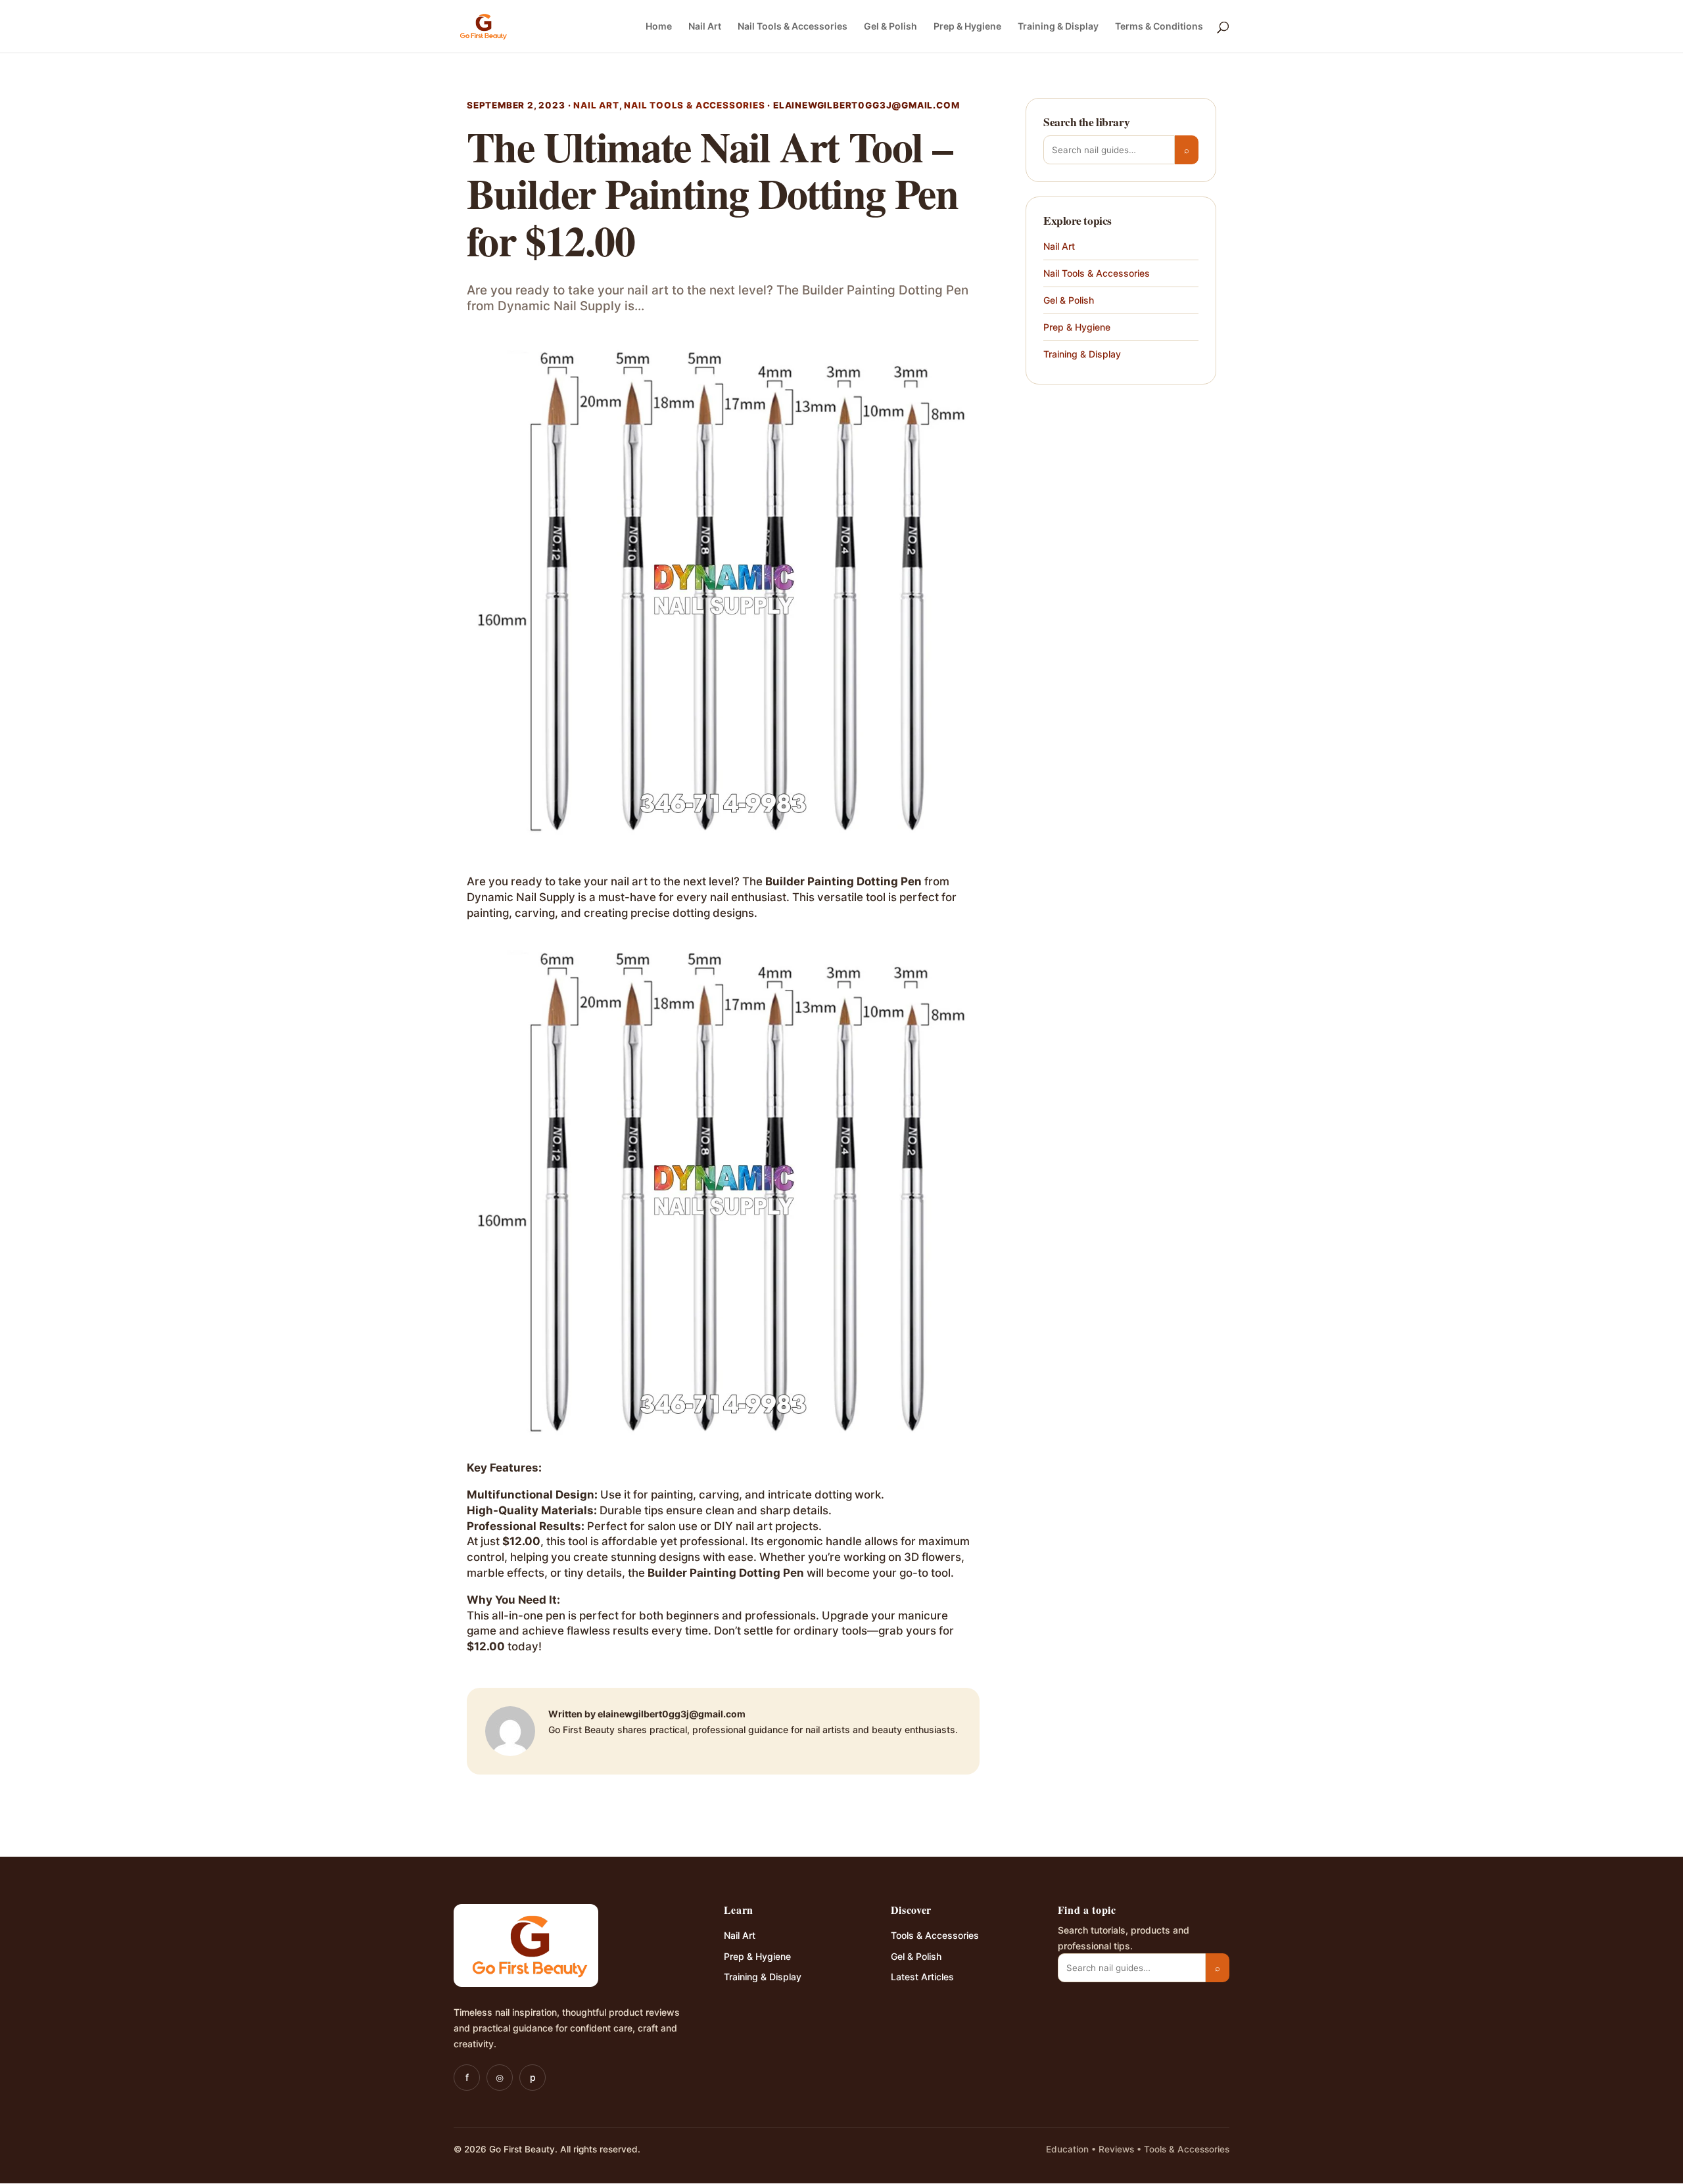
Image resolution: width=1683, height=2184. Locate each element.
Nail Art (705, 27)
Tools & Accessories (935, 1935)
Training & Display (1058, 27)
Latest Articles (922, 1977)
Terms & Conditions (1159, 27)
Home (659, 27)
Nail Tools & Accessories (793, 27)
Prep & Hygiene (967, 27)
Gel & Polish (890, 27)
